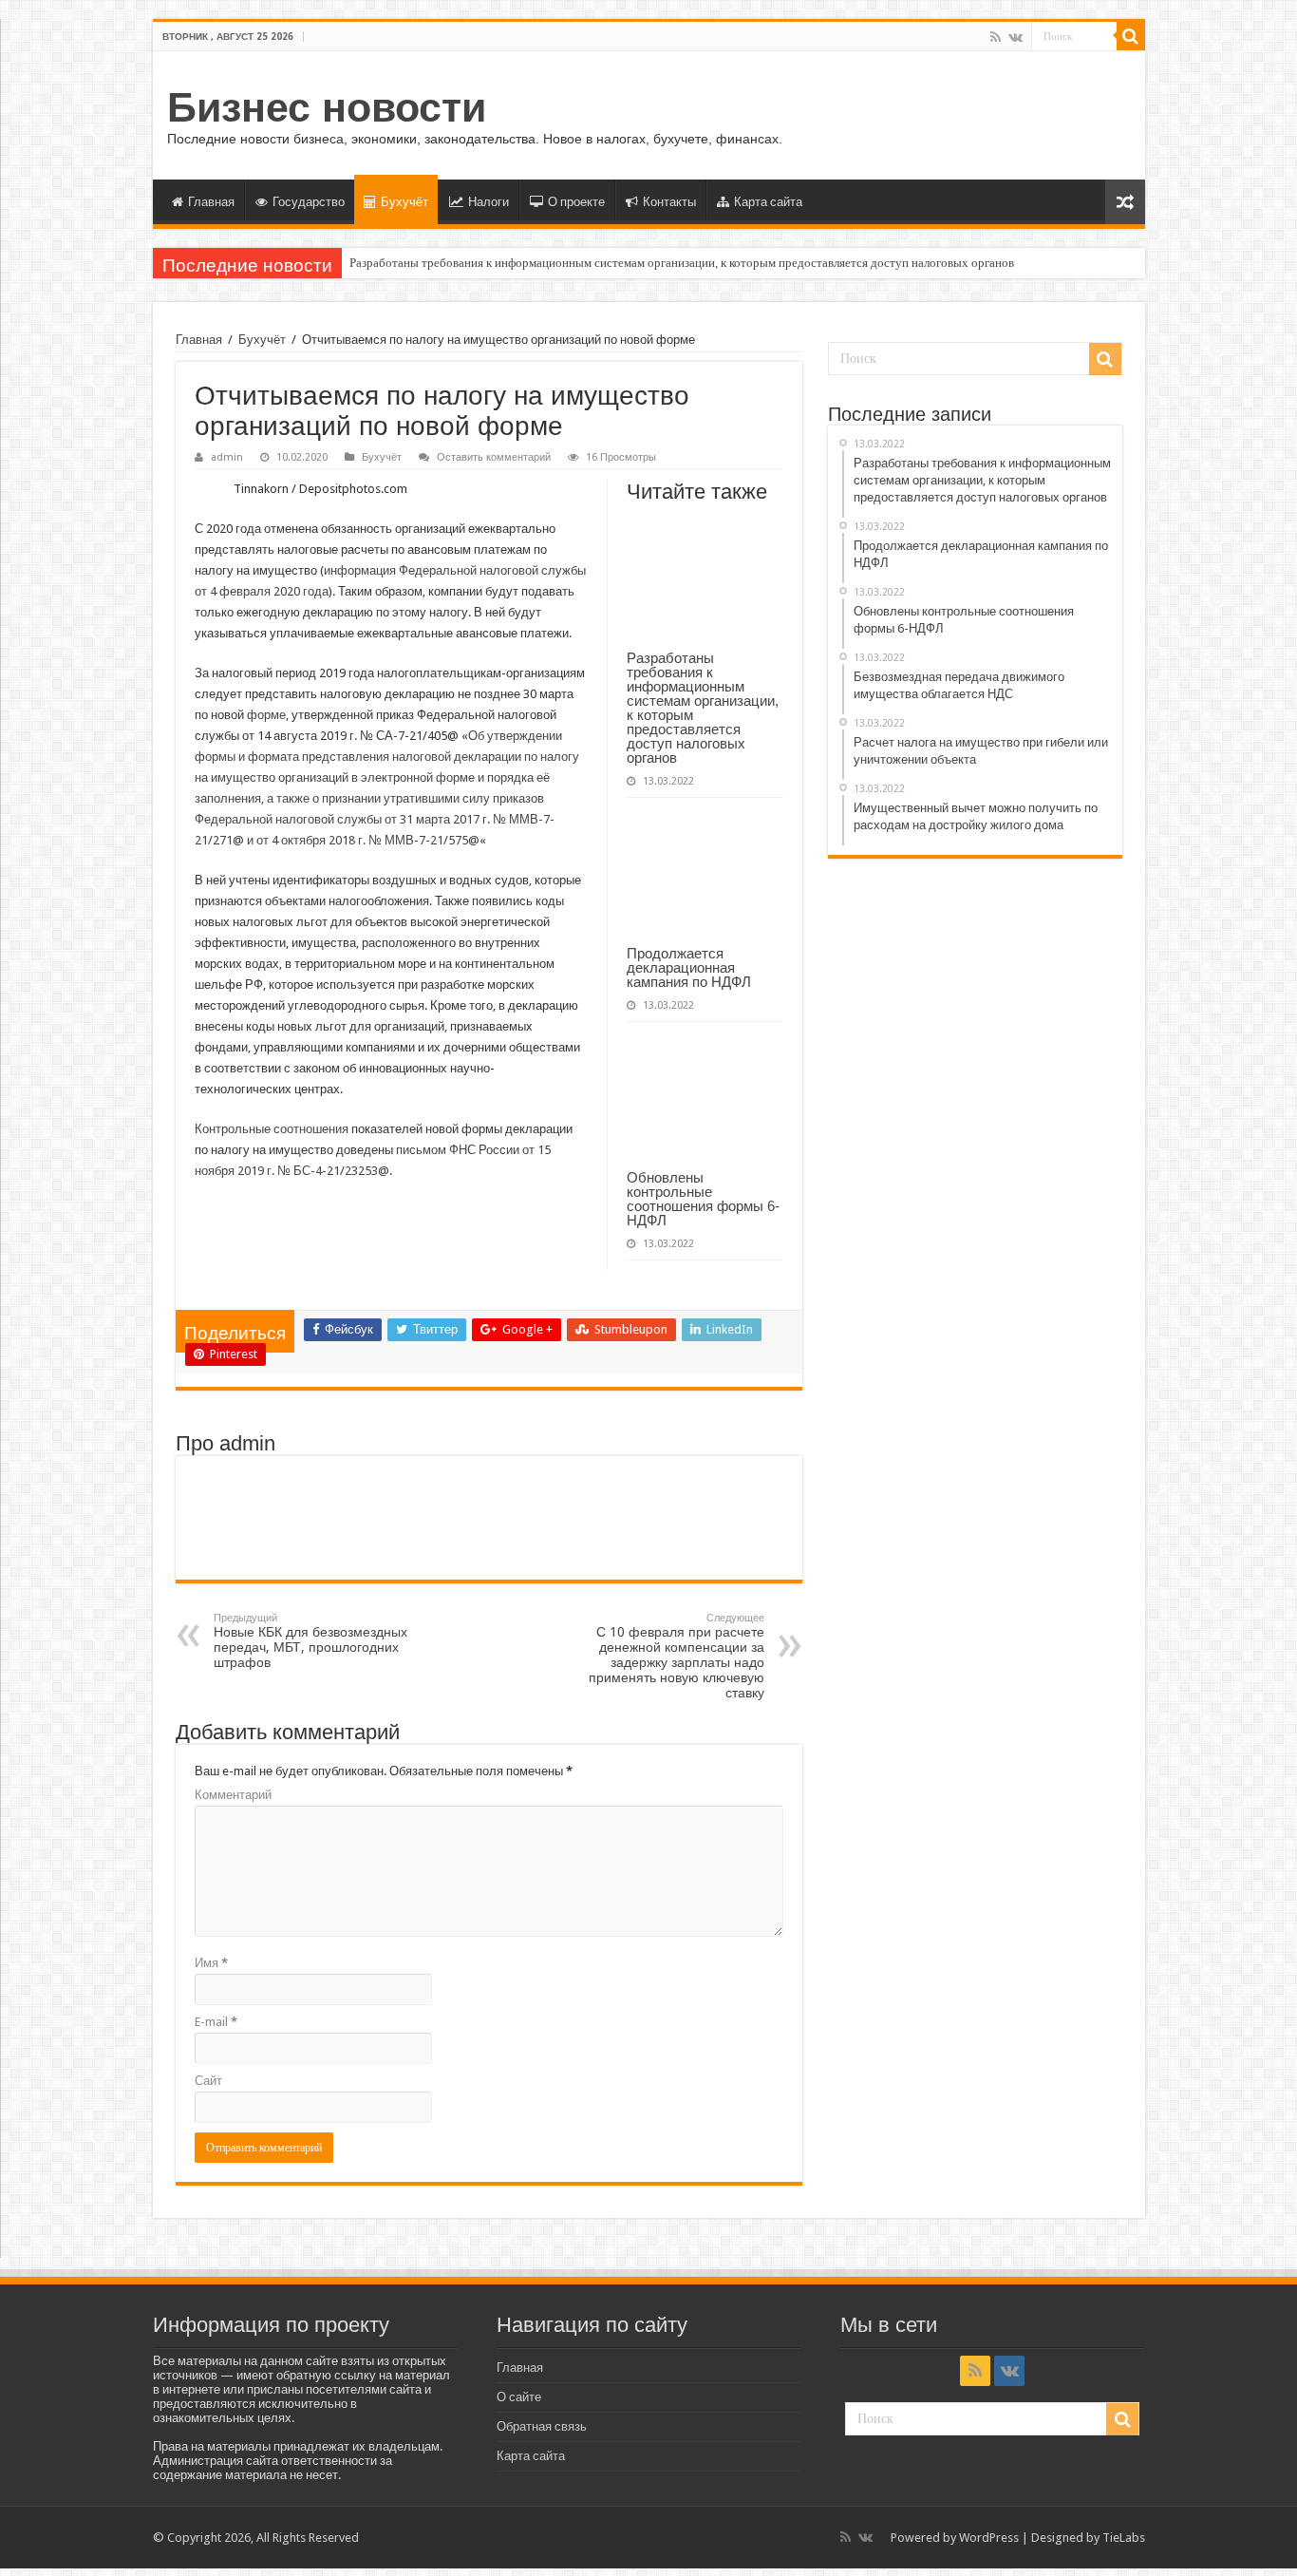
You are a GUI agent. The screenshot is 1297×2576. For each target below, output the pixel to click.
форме (266, 715)
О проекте (576, 202)
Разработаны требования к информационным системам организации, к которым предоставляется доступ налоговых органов (682, 263)
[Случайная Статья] (1125, 202)
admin (227, 457)
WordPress (989, 2538)
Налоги (489, 202)
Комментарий (233, 1795)
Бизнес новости (327, 107)
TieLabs (1124, 2538)
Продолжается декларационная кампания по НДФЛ (689, 967)
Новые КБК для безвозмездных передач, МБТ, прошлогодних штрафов (310, 1641)
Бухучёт (404, 202)
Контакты (669, 202)
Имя (211, 1963)
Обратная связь (542, 2426)
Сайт (208, 2081)
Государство (309, 202)
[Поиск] (1131, 36)
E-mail (216, 2022)
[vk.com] (1015, 37)
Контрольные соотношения (272, 1129)
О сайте (519, 2397)
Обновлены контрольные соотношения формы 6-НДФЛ (703, 1199)
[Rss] (996, 37)
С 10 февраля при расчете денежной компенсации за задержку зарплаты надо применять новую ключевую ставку (677, 1656)
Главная (211, 202)
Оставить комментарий (494, 457)
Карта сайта (768, 202)
